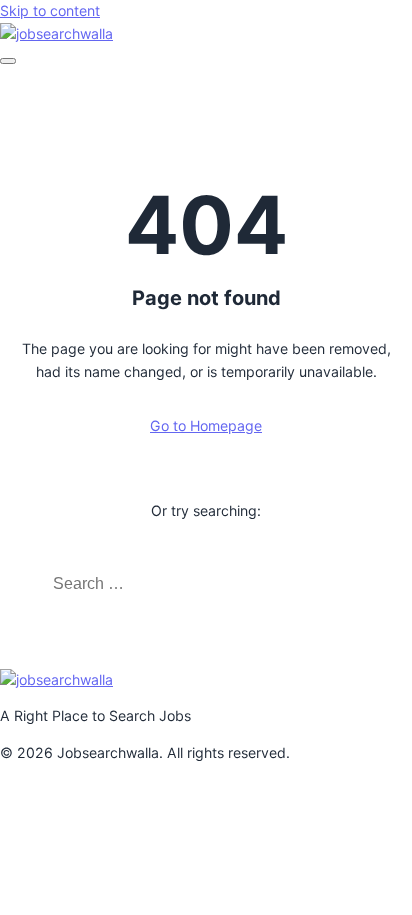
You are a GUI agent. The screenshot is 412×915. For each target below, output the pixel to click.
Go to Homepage (206, 425)
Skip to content (50, 10)
